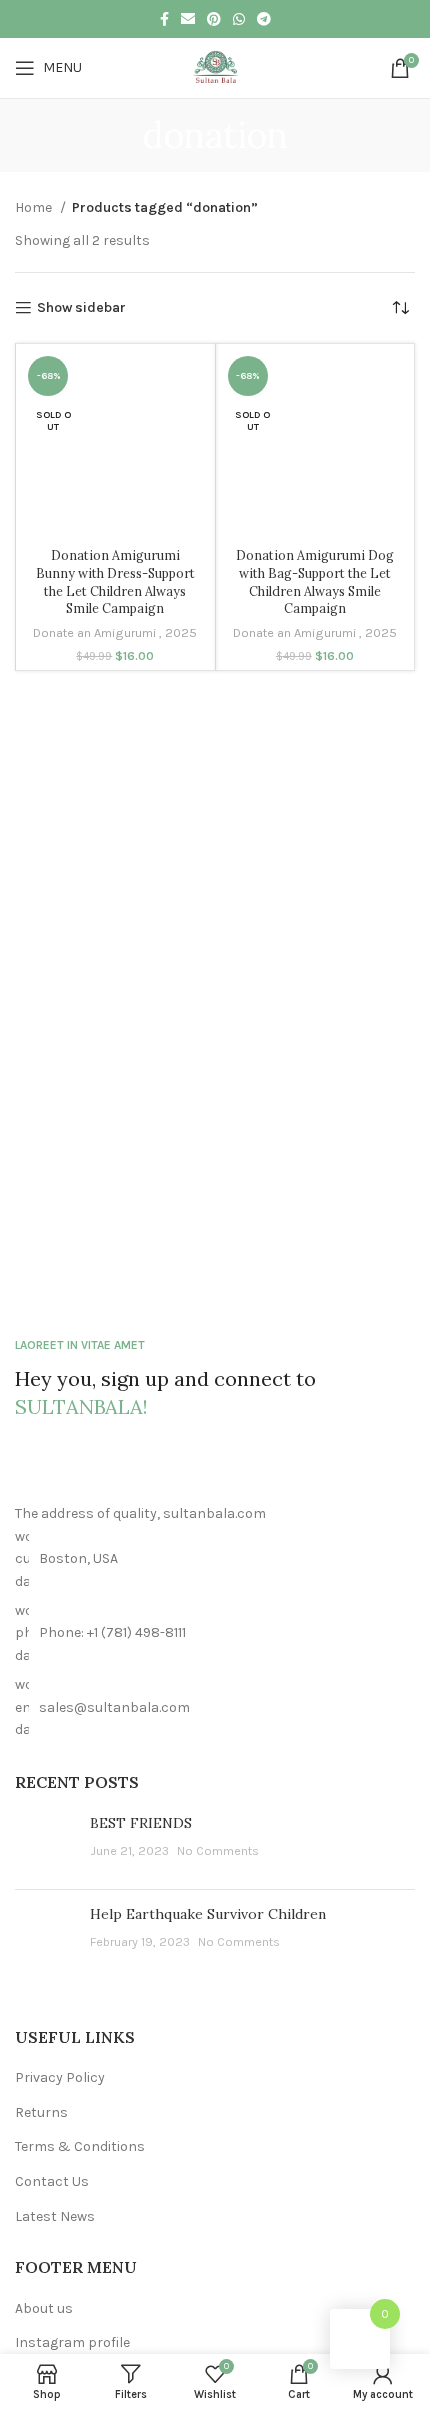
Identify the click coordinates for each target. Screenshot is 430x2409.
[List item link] (215, 1633)
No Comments (218, 1850)
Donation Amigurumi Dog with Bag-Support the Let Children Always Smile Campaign (315, 581)
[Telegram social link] (264, 19)
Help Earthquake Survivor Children (208, 1914)
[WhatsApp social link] (239, 19)
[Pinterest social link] (214, 19)
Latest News (55, 2216)
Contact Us (52, 2181)
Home (35, 207)
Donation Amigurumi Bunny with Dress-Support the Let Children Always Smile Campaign (115, 581)
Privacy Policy (60, 2077)
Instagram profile (72, 2342)
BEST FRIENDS (141, 1823)
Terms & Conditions (80, 2146)
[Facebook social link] (164, 19)
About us (44, 2308)
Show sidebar (81, 308)
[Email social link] (188, 19)
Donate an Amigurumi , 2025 (115, 632)
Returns (41, 2112)
